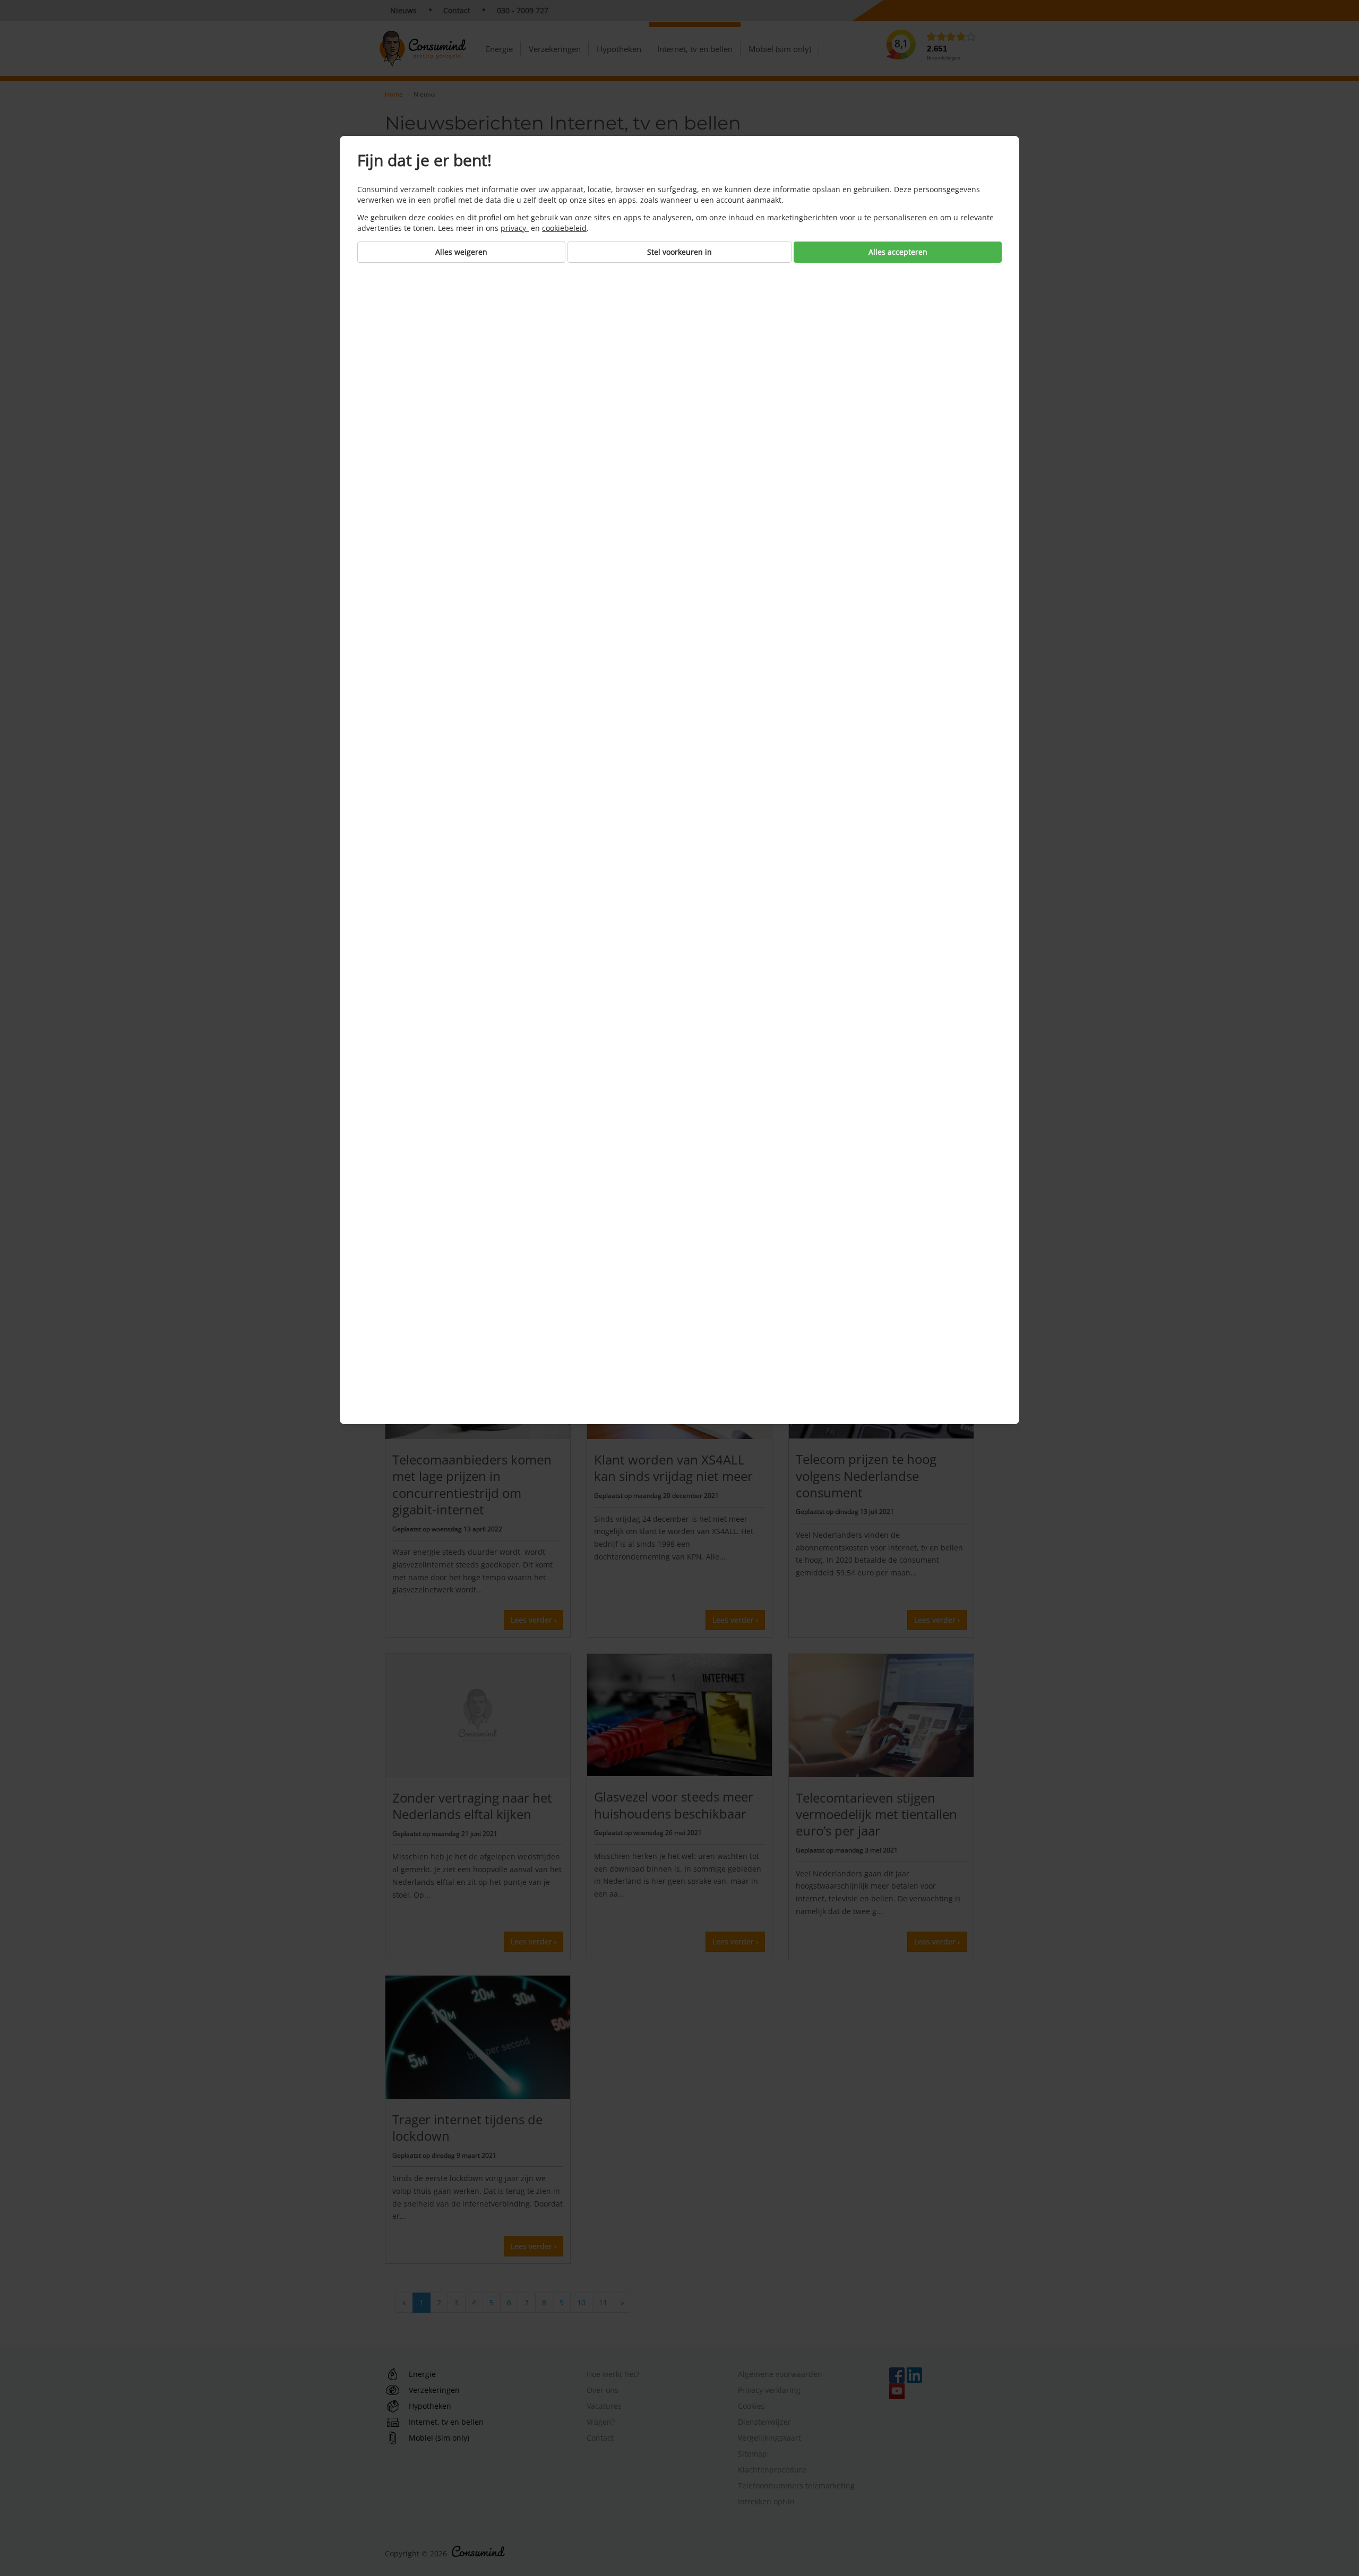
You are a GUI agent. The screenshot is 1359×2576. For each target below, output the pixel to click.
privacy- (515, 228)
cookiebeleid (564, 228)
